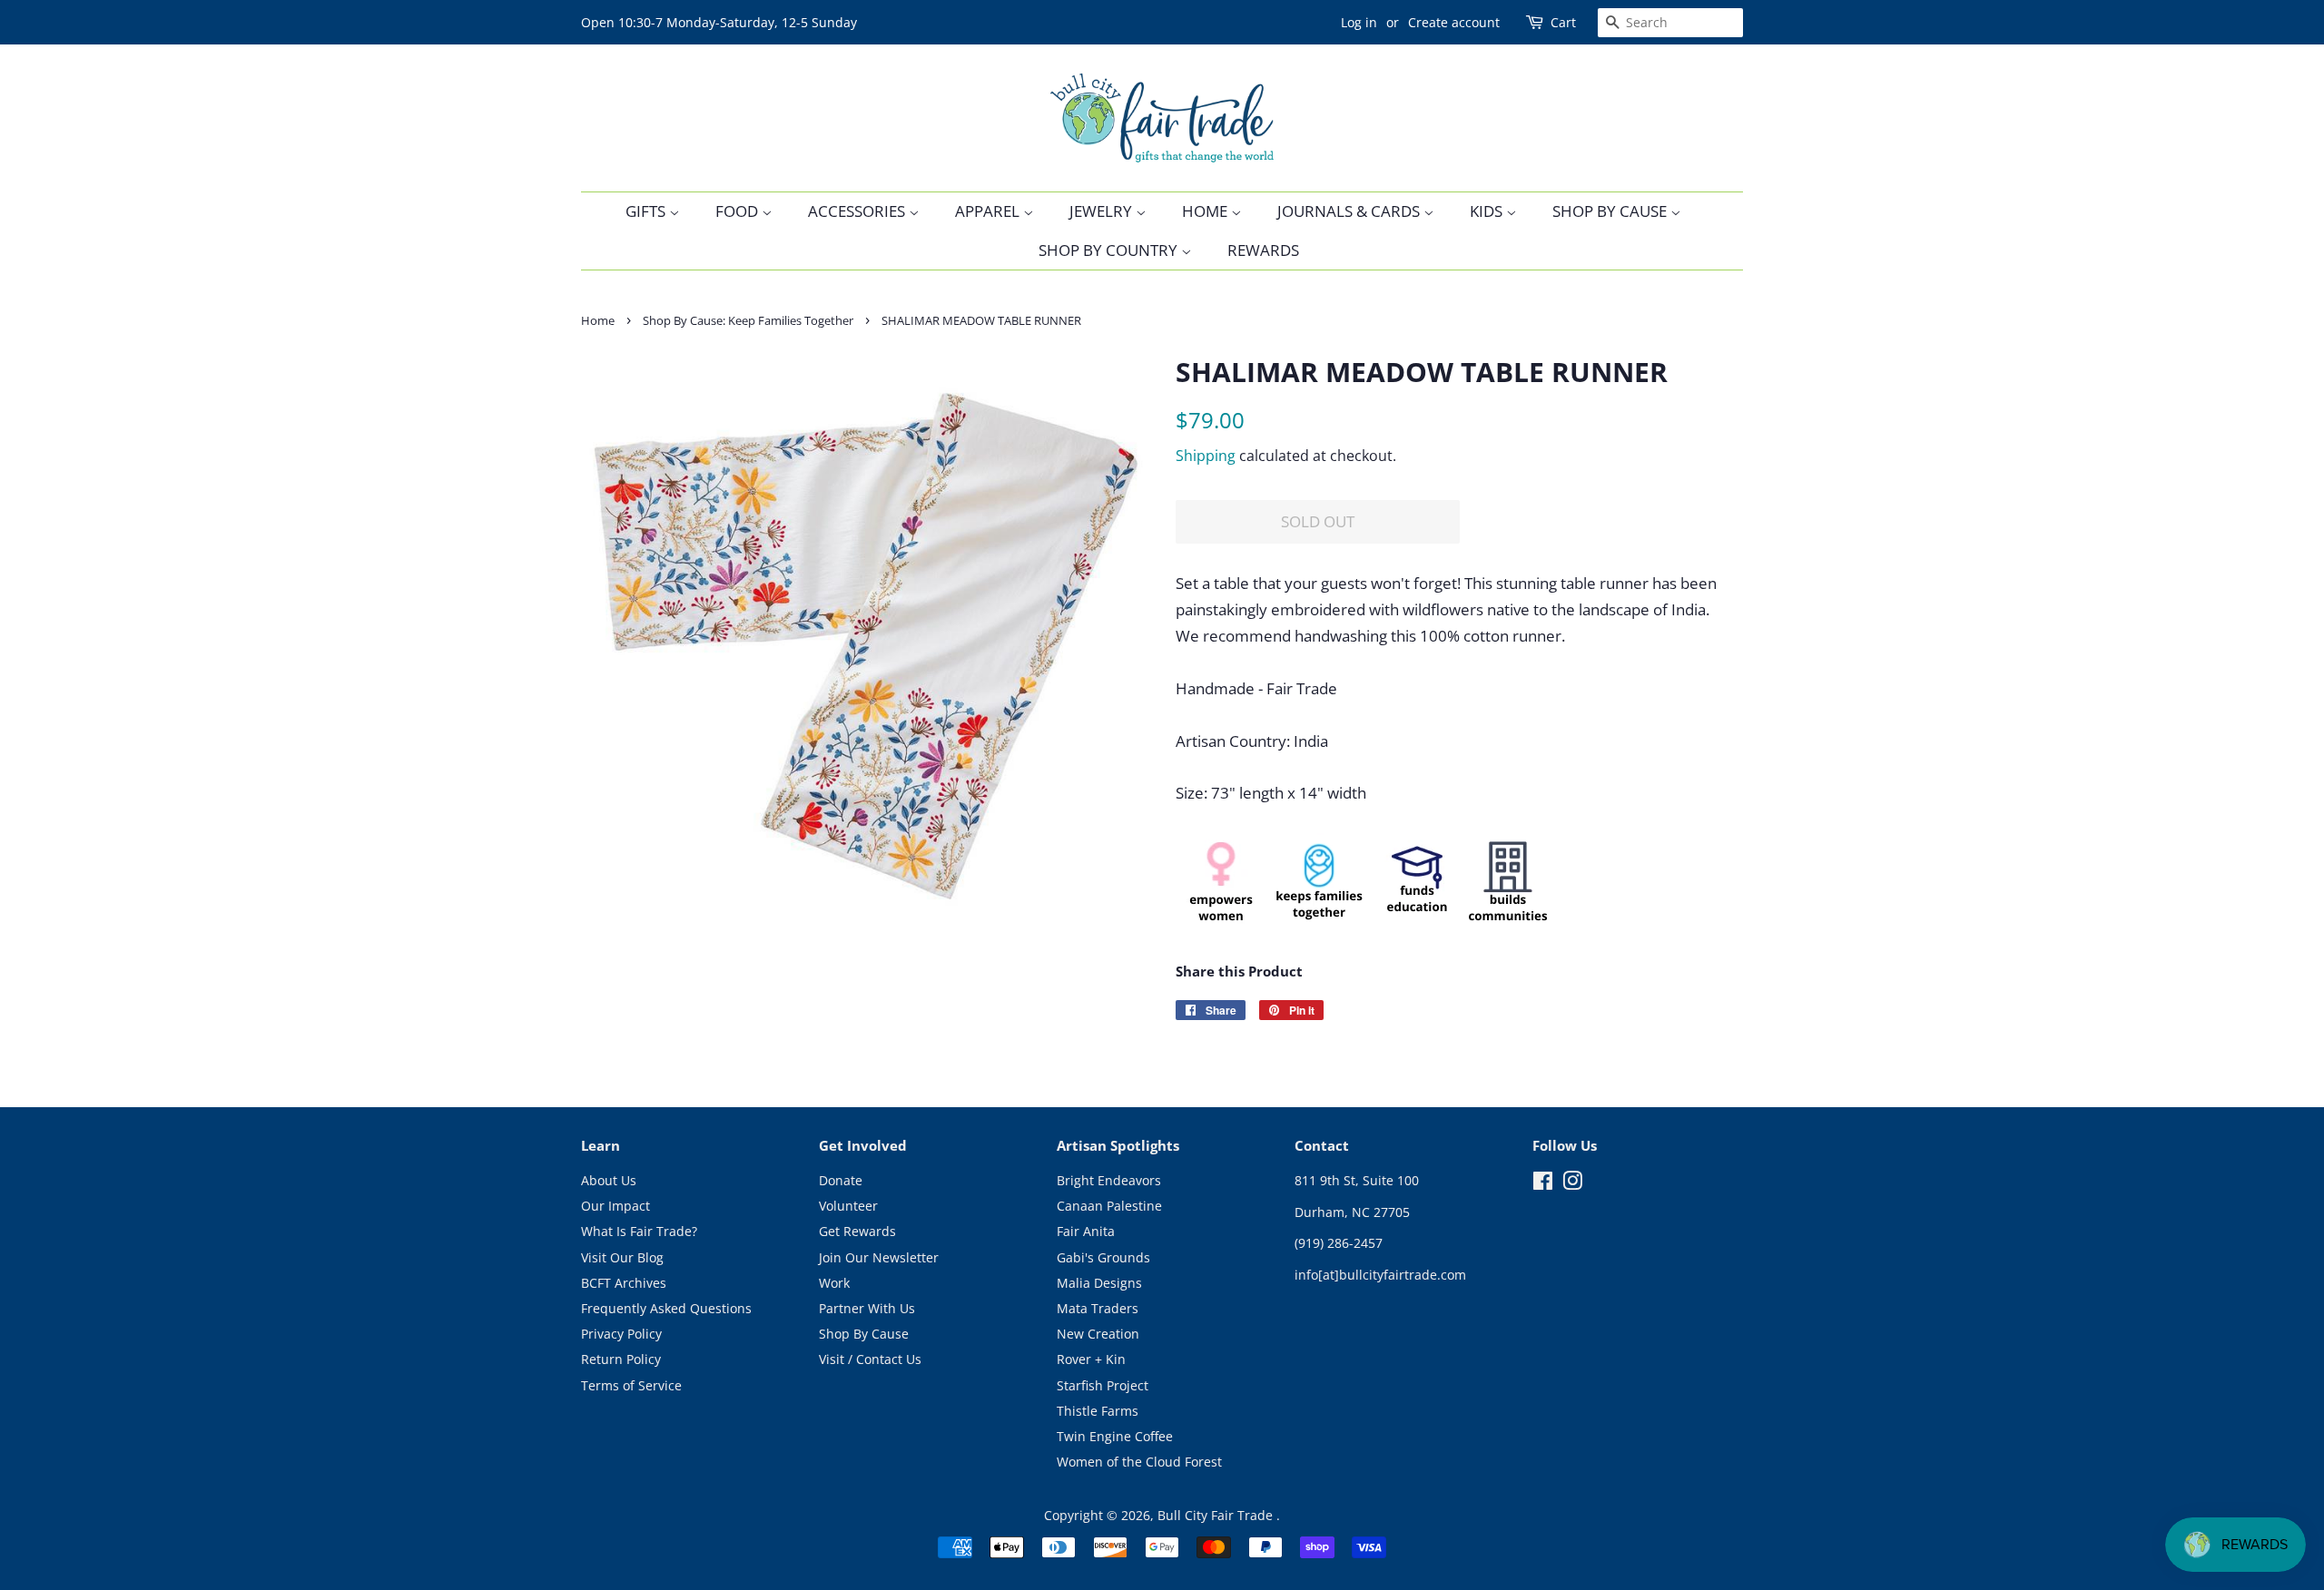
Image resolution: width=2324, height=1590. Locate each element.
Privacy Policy (621, 1334)
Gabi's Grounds (1103, 1257)
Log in (1359, 22)
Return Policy (621, 1359)
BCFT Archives (624, 1283)
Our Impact (615, 1206)
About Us (609, 1180)
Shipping (1206, 456)
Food (739, 211)
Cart (1563, 22)
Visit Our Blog (622, 1257)
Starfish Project (1103, 1385)
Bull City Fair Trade (1217, 1515)
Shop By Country (1110, 250)
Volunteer (848, 1206)
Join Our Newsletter (879, 1257)
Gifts (647, 211)
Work (834, 1283)
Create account (1454, 22)
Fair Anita (1086, 1231)
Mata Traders (1098, 1308)
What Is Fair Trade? (639, 1231)
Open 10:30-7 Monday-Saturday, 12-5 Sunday (719, 22)
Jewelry (1103, 211)
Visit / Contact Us (870, 1359)
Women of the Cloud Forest (1139, 1462)
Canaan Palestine (1109, 1206)
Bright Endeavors (1109, 1180)
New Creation (1098, 1334)
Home (1206, 211)
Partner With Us (867, 1308)
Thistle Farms (1098, 1411)
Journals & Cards (1350, 211)
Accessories (858, 211)
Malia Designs (1099, 1283)
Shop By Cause (1611, 211)
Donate (841, 1180)
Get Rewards (857, 1231)
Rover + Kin (1091, 1359)
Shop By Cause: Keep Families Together (748, 320)
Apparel (989, 211)
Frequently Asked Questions (666, 1308)
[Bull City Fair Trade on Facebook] (1543, 1184)
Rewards (1263, 250)
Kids (1488, 211)
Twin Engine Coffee (1115, 1436)
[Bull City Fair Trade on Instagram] (1572, 1184)
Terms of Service (631, 1385)
